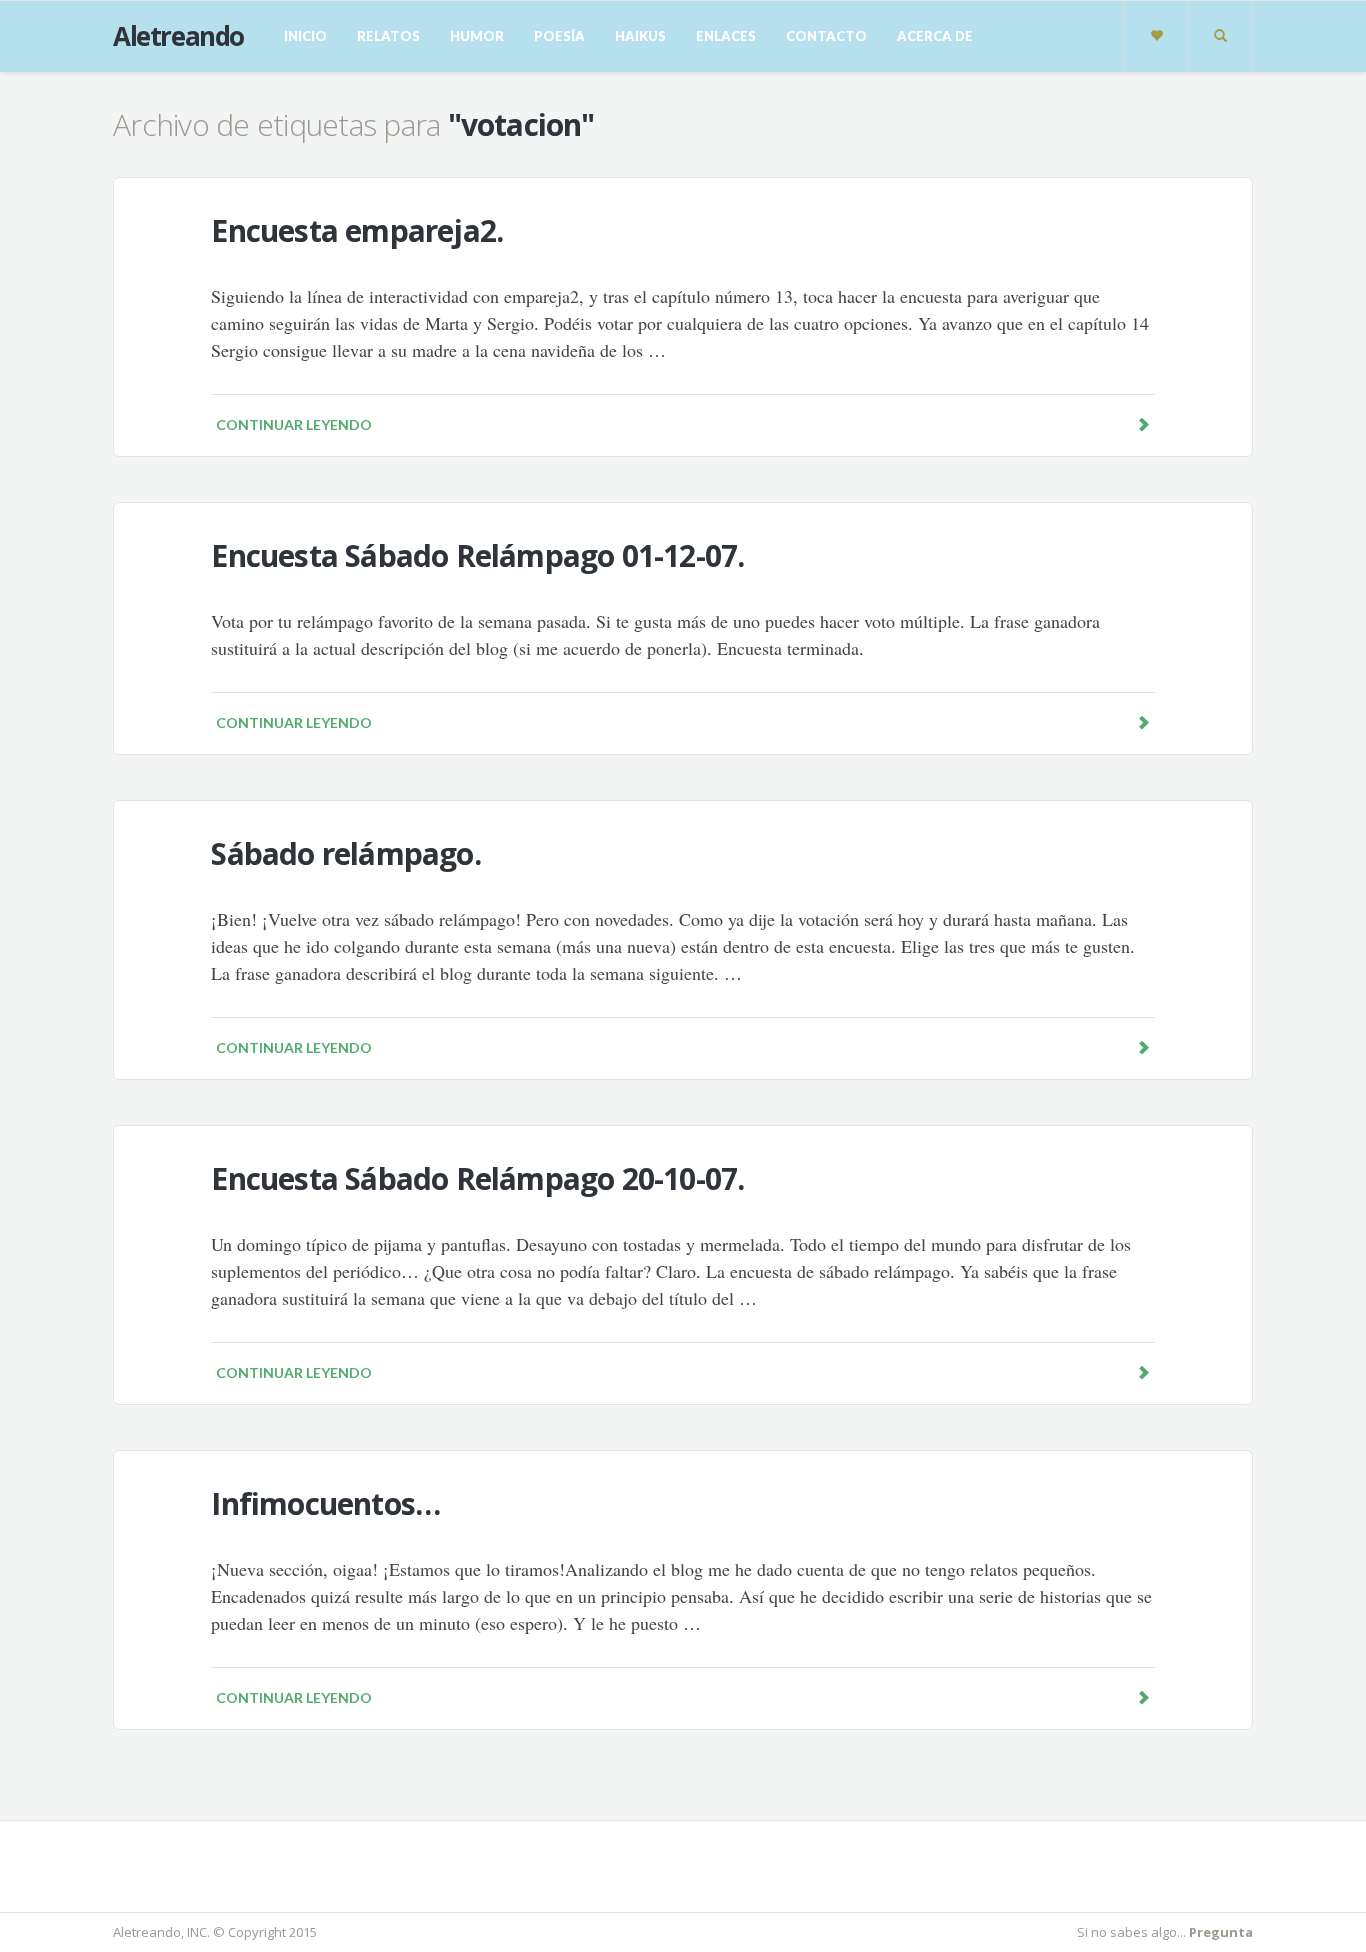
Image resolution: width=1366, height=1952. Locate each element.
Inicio (305, 36)
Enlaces (726, 36)
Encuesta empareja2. (357, 230)
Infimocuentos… (325, 1503)
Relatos (388, 36)
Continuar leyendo (294, 424)
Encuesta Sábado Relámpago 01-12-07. (477, 555)
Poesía (559, 36)
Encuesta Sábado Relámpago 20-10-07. (477, 1178)
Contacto (826, 36)
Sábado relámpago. (345, 853)
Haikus (640, 36)
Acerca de (935, 36)
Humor (477, 36)
